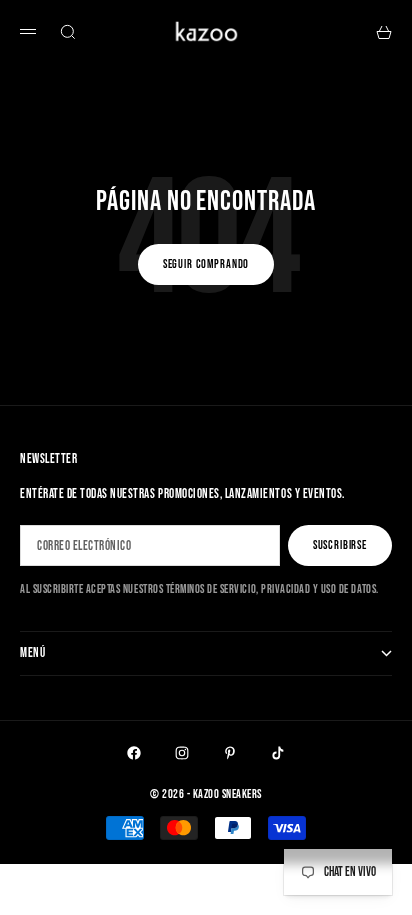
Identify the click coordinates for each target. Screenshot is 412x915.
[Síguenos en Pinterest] (230, 753)
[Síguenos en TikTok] (278, 753)
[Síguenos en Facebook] (134, 753)
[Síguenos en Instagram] (182, 753)
